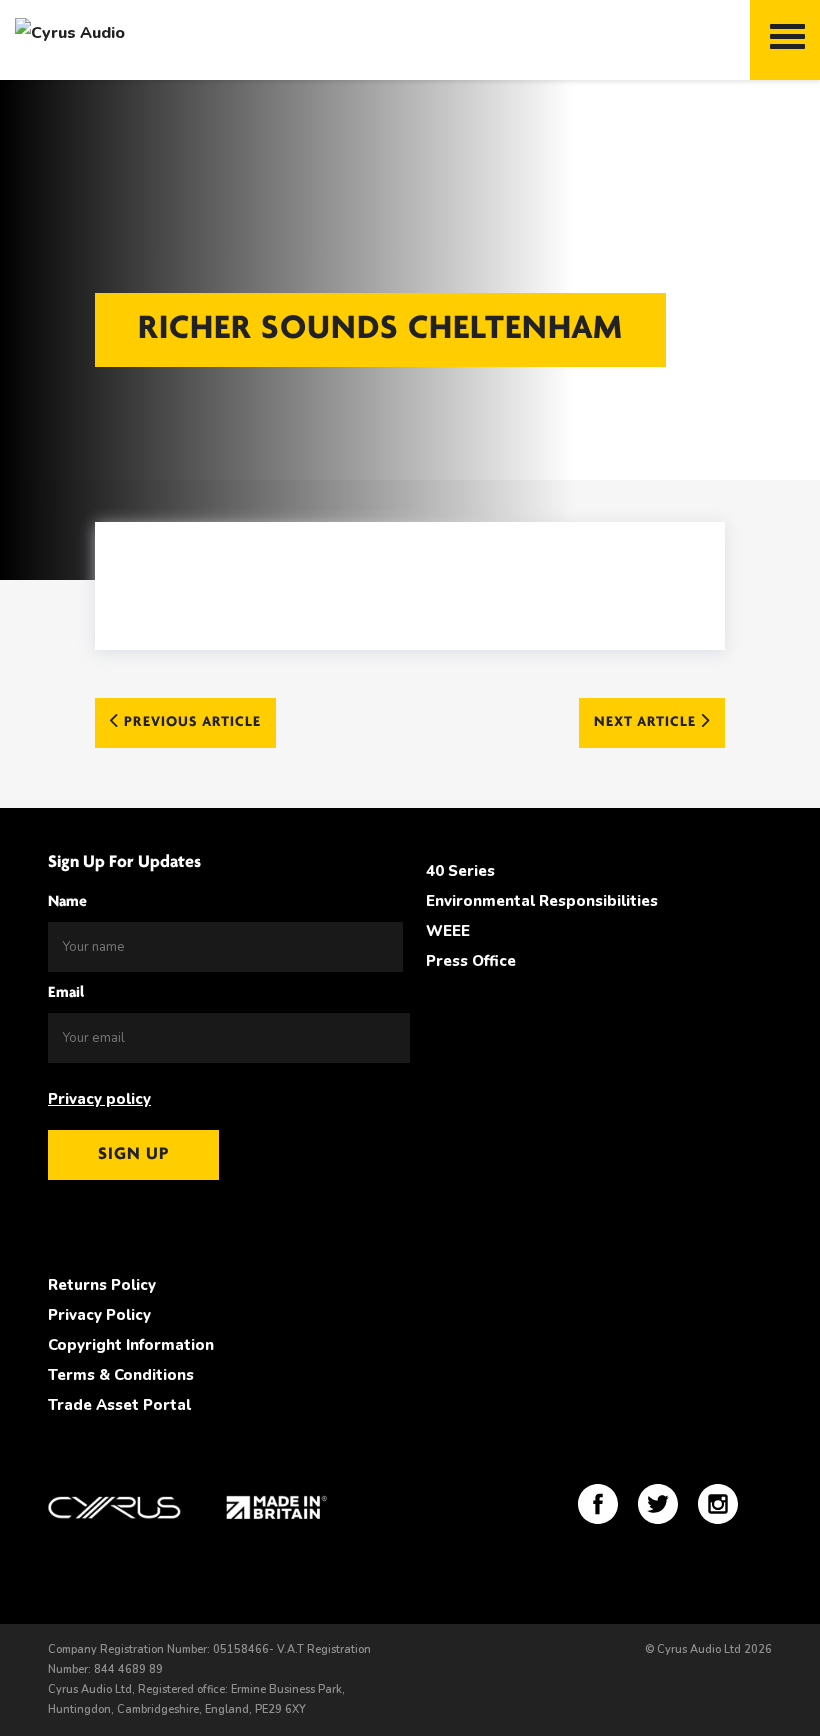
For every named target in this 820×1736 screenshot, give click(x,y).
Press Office (471, 961)
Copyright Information (131, 1345)
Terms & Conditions (121, 1375)
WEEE (448, 931)
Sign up (133, 1155)
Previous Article (190, 722)
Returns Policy (102, 1285)
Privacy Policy (99, 1315)
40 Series (460, 871)
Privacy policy (99, 1099)
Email (66, 993)
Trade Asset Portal (119, 1405)
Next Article (647, 722)
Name (67, 902)
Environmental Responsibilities (542, 901)
